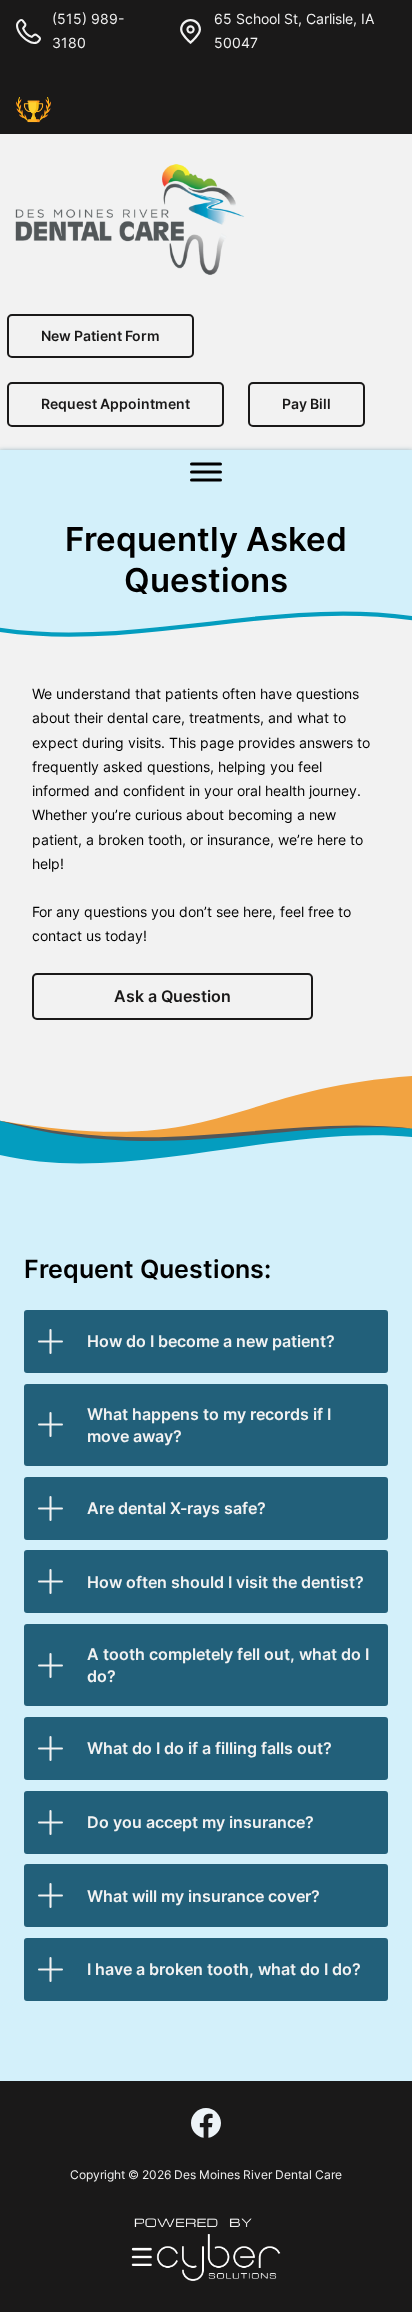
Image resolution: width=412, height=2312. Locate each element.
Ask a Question (172, 996)
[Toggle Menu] (206, 471)
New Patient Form (100, 335)
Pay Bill (306, 403)
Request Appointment (115, 403)
